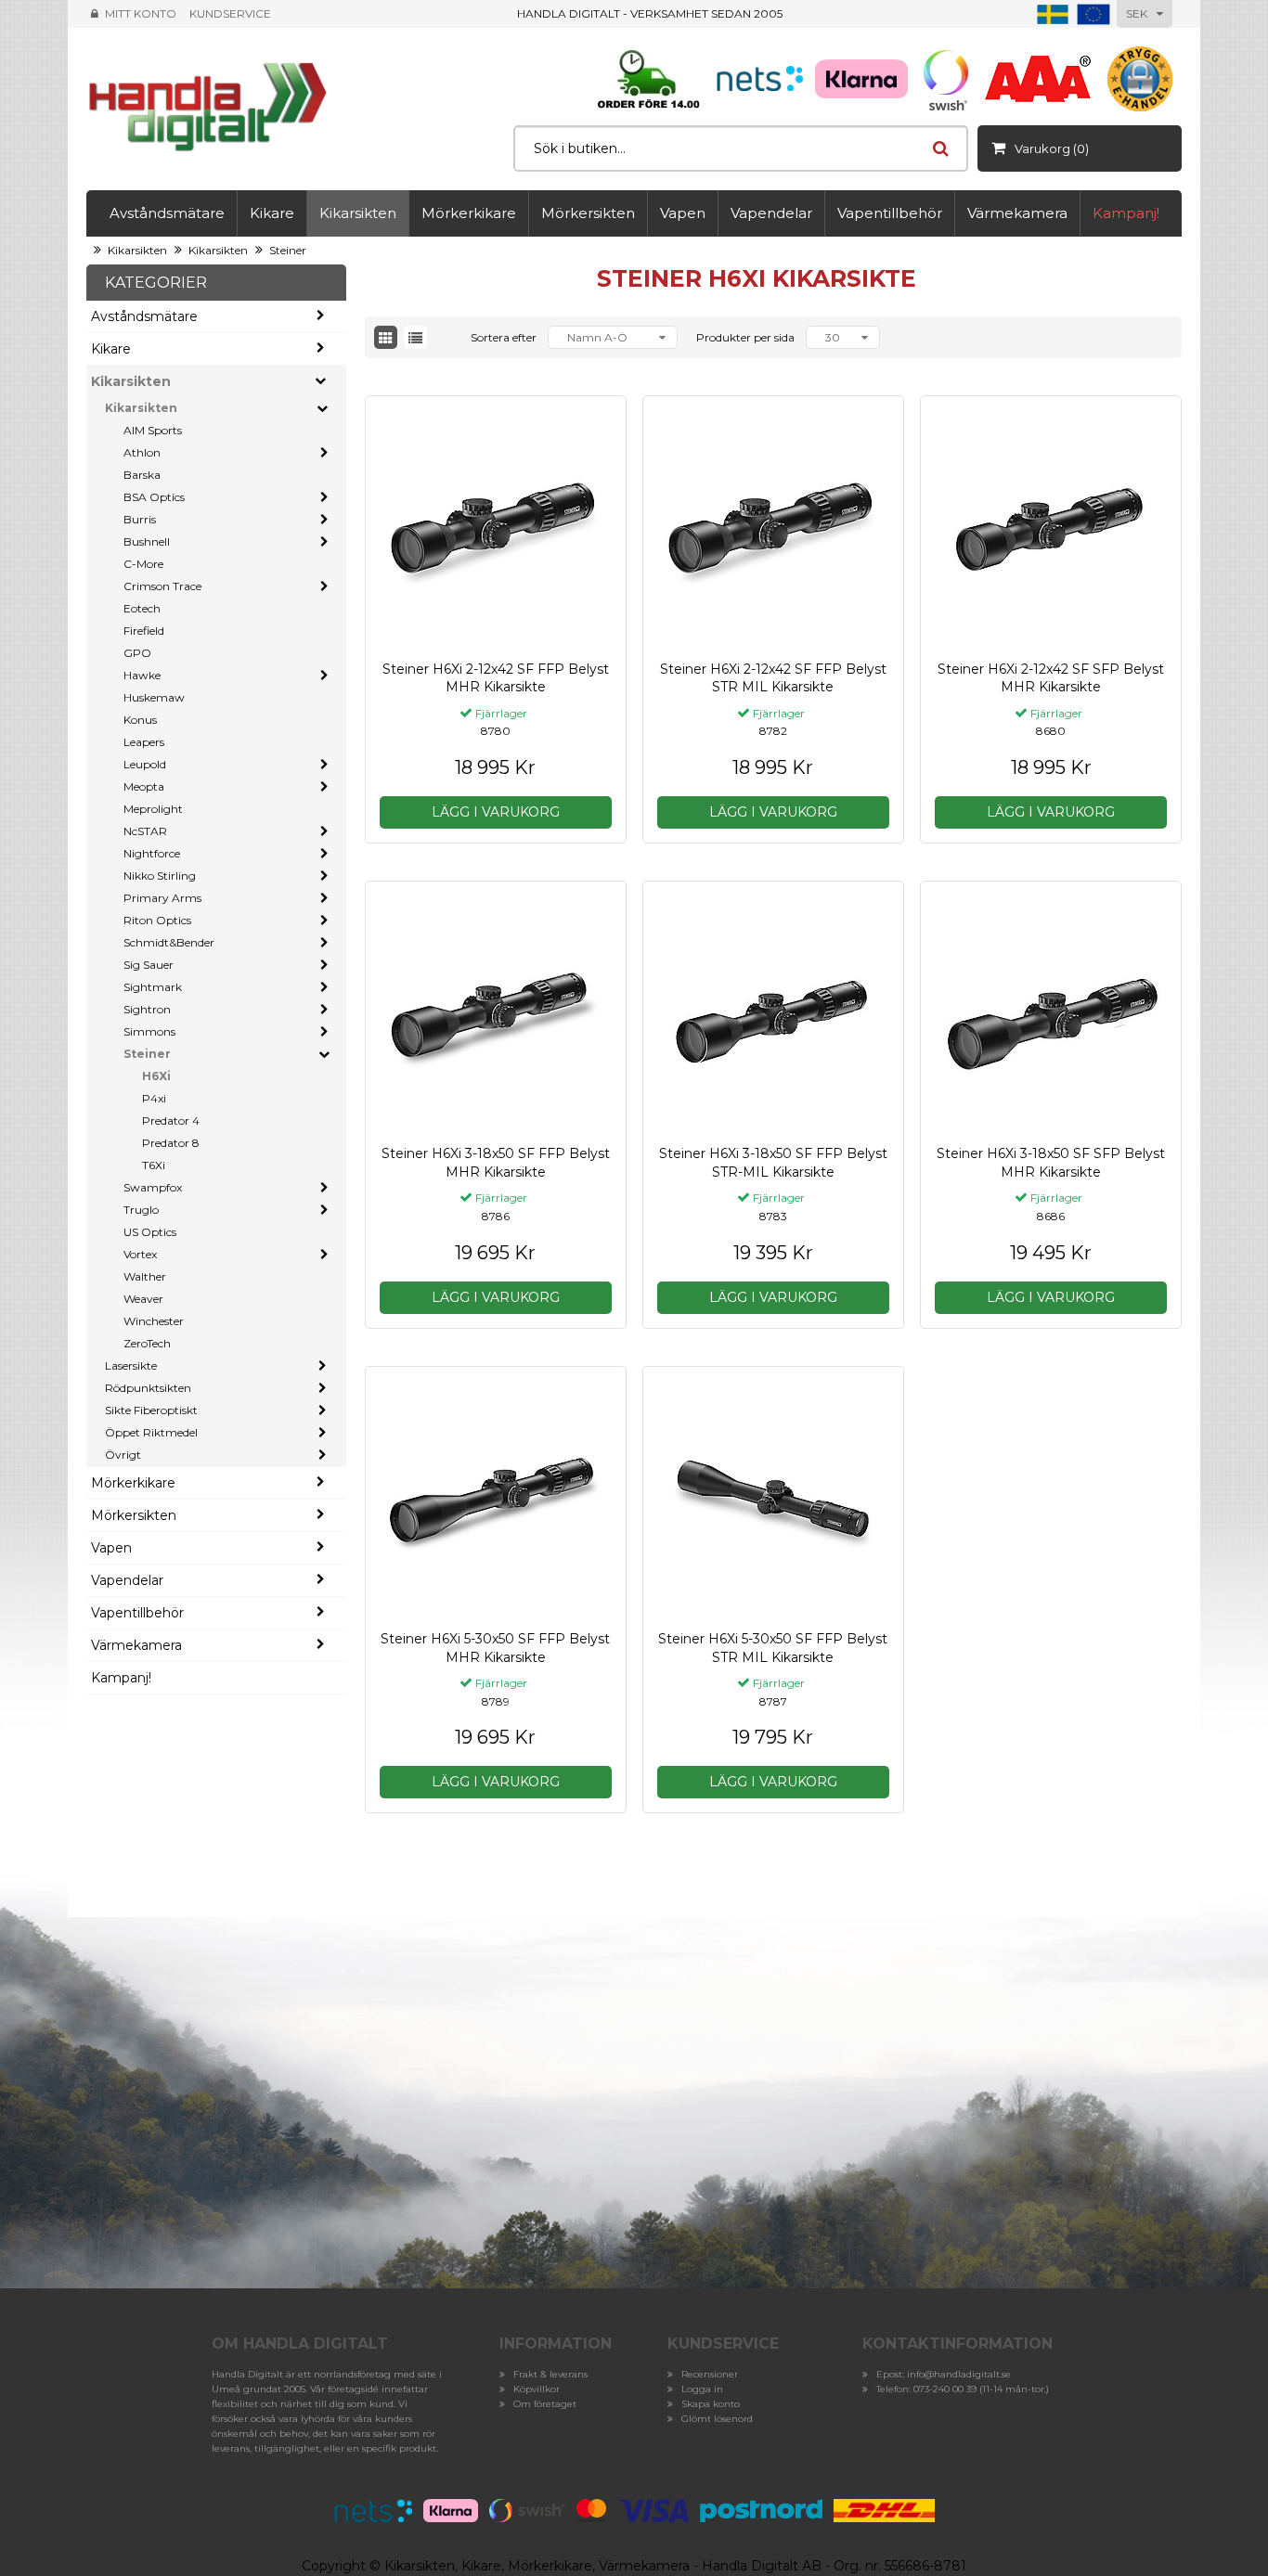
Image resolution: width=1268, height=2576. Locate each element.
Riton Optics (157, 920)
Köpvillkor (537, 2389)
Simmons (149, 1031)
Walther (145, 1276)
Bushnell (147, 541)
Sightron (147, 1009)
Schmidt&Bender (169, 942)
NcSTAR (145, 831)
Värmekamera (1017, 213)
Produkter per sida (745, 337)
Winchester (154, 1321)
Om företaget (545, 2404)
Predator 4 (171, 1121)
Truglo (141, 1210)
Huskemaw (154, 697)
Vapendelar (771, 213)
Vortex (140, 1254)
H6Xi (156, 1076)
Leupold (145, 764)
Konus (140, 720)
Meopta (144, 786)
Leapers (144, 742)
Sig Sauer (149, 965)
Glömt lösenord (717, 2419)
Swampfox (153, 1187)
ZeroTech (147, 1343)
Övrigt (123, 1455)
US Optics (150, 1232)
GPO (137, 653)
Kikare (272, 213)
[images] (386, 337)
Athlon (142, 452)
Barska (142, 475)
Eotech (142, 608)
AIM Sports (153, 430)
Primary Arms (162, 898)
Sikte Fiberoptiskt (151, 1410)
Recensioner (710, 2374)
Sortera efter (504, 337)
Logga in (702, 2389)
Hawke (142, 675)
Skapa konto (711, 2404)
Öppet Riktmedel (151, 1432)
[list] (415, 337)
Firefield (144, 631)
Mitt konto (141, 13)
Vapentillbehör (890, 213)
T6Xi (154, 1165)
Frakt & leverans (550, 2374)
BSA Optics (154, 497)
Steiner (288, 250)
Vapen (683, 213)
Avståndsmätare (167, 213)
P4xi (154, 1098)
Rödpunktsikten (148, 1388)
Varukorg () (1052, 148)
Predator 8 (171, 1143)
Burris (140, 519)
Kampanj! (1126, 213)
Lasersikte (131, 1365)
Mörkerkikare (469, 213)
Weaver (143, 1299)
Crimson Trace (162, 586)
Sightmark (153, 987)
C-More (143, 564)
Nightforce (152, 853)
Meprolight (153, 809)
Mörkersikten (588, 213)
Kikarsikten (358, 213)
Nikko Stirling (160, 876)
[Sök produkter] (940, 148)
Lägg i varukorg (496, 812)
